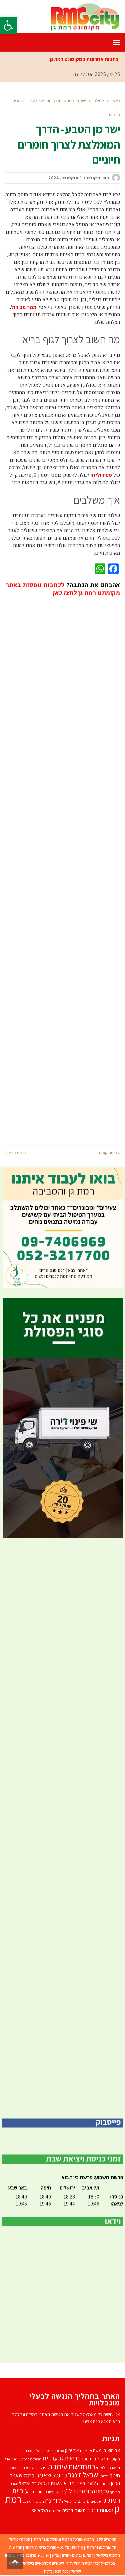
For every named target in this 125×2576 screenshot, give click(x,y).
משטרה (54, 2483)
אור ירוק (72, 2450)
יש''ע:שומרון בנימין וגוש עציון (27, 2555)
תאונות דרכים (100, 2510)
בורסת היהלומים (42, 2451)
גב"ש (56, 2555)
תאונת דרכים (74, 2510)
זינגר (43, 2468)
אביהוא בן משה (106, 2450)
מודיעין (78, 2547)
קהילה (67, 2501)
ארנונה (59, 2451)
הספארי (11, 2459)
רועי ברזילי (36, 2501)
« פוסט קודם (109, 1153)
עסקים (96, 2501)
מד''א (69, 2483)
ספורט (50, 2492)
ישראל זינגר (84, 2475)
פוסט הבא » (15, 1153)
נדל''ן (71, 2491)
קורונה (53, 2500)
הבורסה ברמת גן (30, 2459)
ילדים (105, 2476)
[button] (9, 25)
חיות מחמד (17, 2468)
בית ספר (89, 2459)
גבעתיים (53, 2458)
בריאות (72, 2458)
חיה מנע (32, 2468)
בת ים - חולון (71, 2555)
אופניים (86, 2451)
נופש (59, 2492)
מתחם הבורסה (94, 2491)
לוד (69, 2563)
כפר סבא (62, 2571)
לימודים (103, 2484)
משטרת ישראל (32, 2483)
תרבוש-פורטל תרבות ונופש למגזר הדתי (63, 2539)
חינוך (115, 2475)
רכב (25, 2501)
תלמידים (55, 2511)
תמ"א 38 (40, 2510)
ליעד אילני (86, 2483)
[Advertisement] (63, 866)
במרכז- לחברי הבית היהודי (94, 2563)
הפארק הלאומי (108, 2468)
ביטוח (101, 2459)
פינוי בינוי (81, 2501)
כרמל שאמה (51, 2475)
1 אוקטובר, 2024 (65, 178)
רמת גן (88, 2555)
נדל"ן (48, 2571)
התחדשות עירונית (71, 2466)
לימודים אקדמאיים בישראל (43, 2563)
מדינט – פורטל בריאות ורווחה (47, 2547)
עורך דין (37, 2492)
